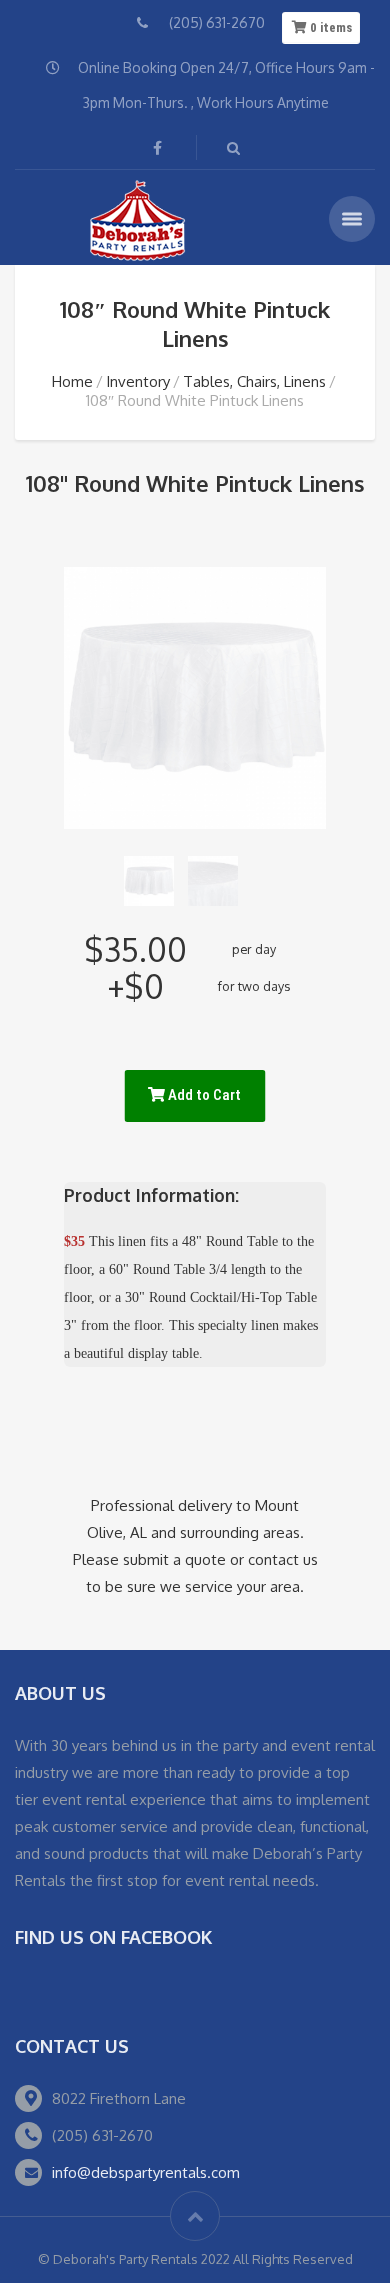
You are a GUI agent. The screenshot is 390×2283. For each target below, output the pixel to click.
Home (72, 381)
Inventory (138, 381)
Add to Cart (203, 1095)
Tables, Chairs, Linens (254, 381)
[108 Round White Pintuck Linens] (149, 881)
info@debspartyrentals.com (146, 2172)
